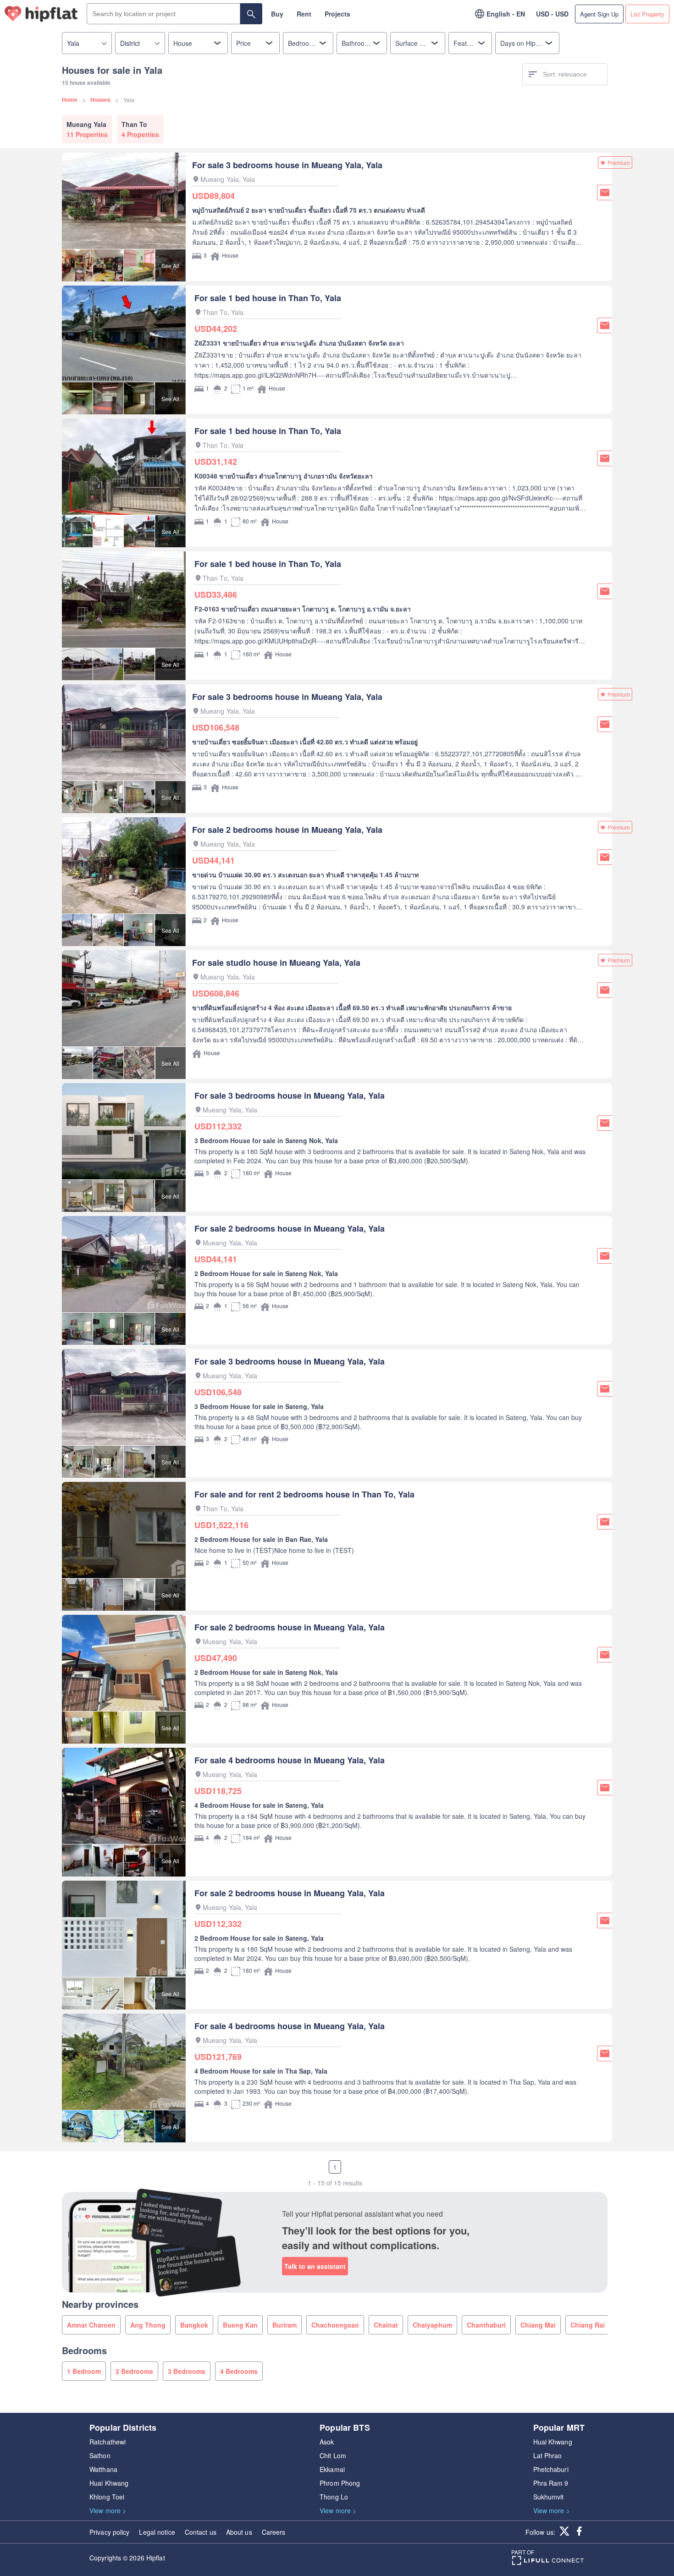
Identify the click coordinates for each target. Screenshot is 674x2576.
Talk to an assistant (315, 2266)
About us (239, 2532)
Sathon (100, 2455)
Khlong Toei (107, 2497)
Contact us (201, 2532)
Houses (100, 99)
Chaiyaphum (432, 2325)
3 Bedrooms (187, 2371)
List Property (647, 14)
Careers (274, 2532)
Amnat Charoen (91, 2325)
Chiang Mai (538, 2325)
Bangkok (194, 2325)
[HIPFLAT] (41, 14)
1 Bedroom (84, 2371)
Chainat (386, 2325)
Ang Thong (148, 2325)
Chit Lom (333, 2455)
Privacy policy (109, 2532)
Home (70, 99)
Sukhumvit (549, 2497)
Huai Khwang (109, 2483)
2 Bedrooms (134, 2371)
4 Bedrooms (239, 2371)
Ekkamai (332, 2469)
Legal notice (157, 2532)
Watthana (103, 2469)
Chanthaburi (486, 2325)
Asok (327, 2442)
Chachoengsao (335, 2325)
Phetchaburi (551, 2469)
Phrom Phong (340, 2483)
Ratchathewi (108, 2442)
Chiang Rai (588, 2325)
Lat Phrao (548, 2455)
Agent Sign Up (599, 14)
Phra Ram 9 (551, 2483)
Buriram (285, 2325)
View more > (108, 2510)
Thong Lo (334, 2497)
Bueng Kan (240, 2325)
